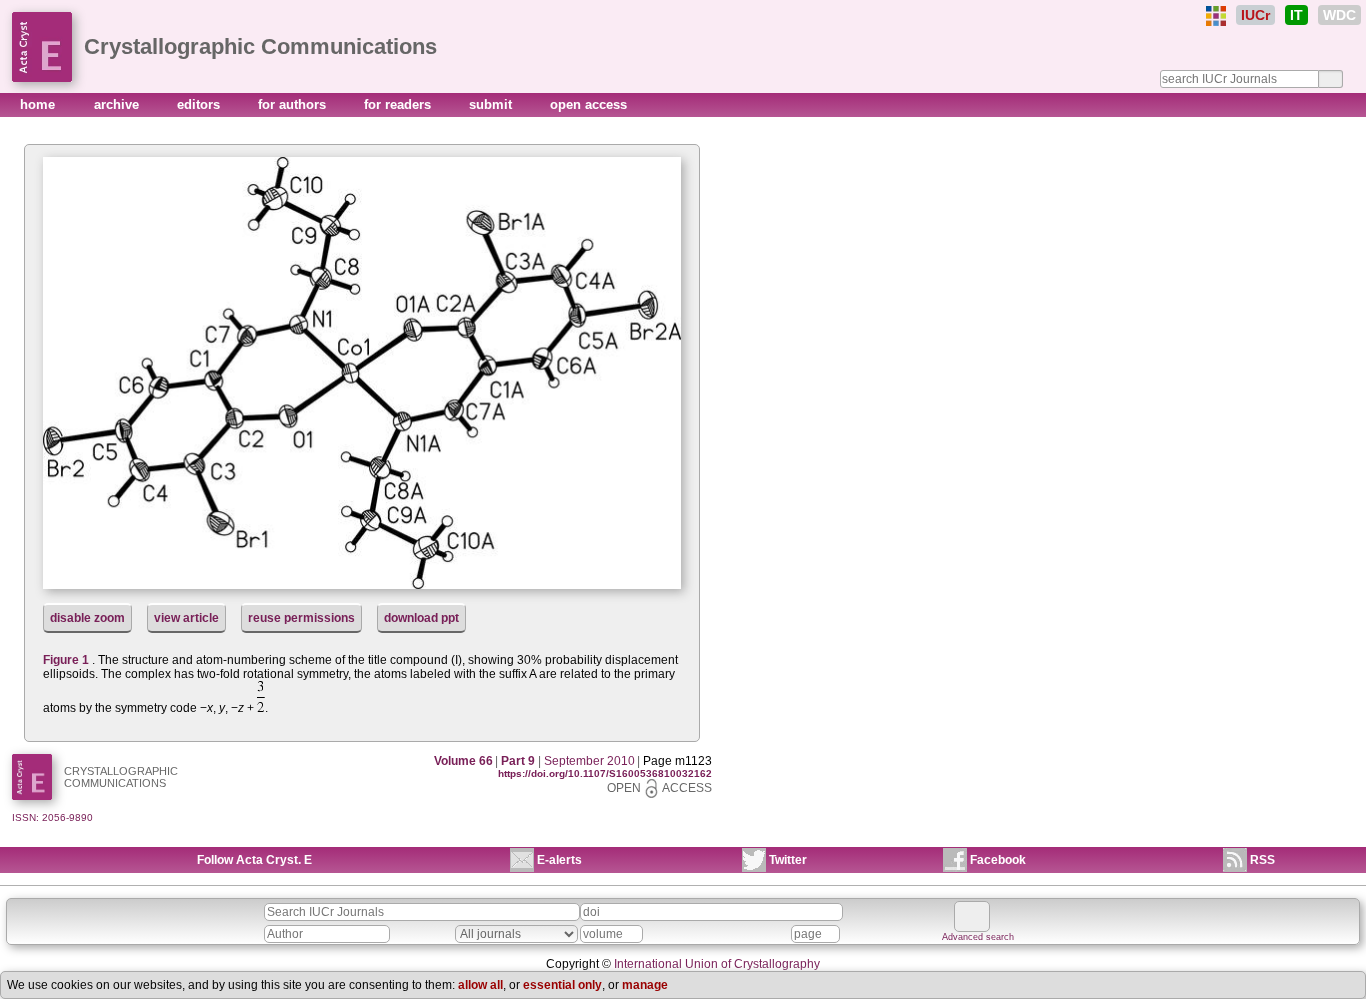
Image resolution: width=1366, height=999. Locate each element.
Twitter (788, 860)
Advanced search (978, 937)
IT (1296, 15)
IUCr (1255, 15)
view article (186, 618)
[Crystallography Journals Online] (1216, 16)
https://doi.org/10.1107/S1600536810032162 (605, 773)
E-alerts (559, 860)
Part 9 (518, 761)
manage (645, 985)
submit (492, 104)
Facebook (998, 860)
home (39, 104)
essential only (562, 985)
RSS (1262, 860)
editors (200, 104)
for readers (399, 104)
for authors (294, 104)
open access (588, 104)
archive (118, 104)
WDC (1339, 15)
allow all (480, 985)
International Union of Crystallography (717, 964)
